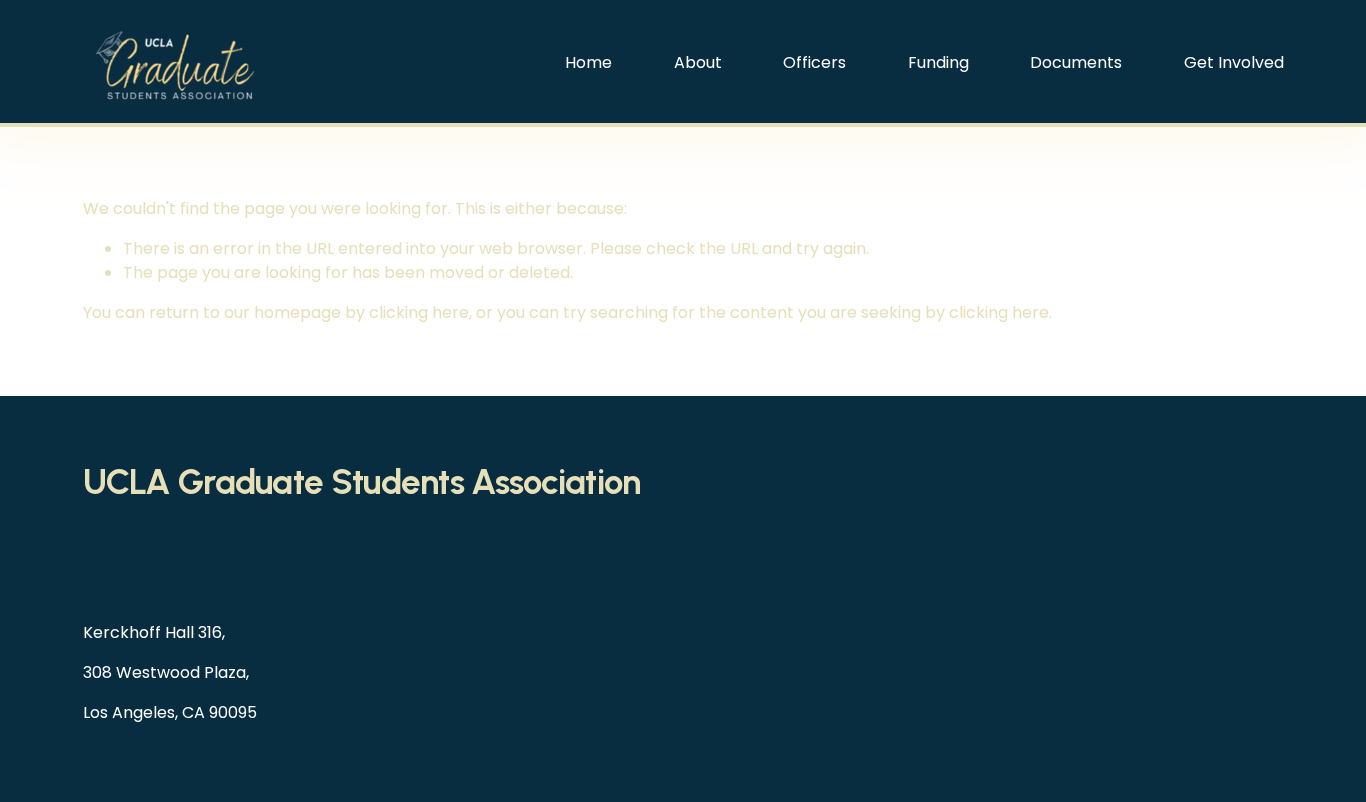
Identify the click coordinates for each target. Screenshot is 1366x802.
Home (588, 62)
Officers (814, 62)
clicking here (419, 312)
